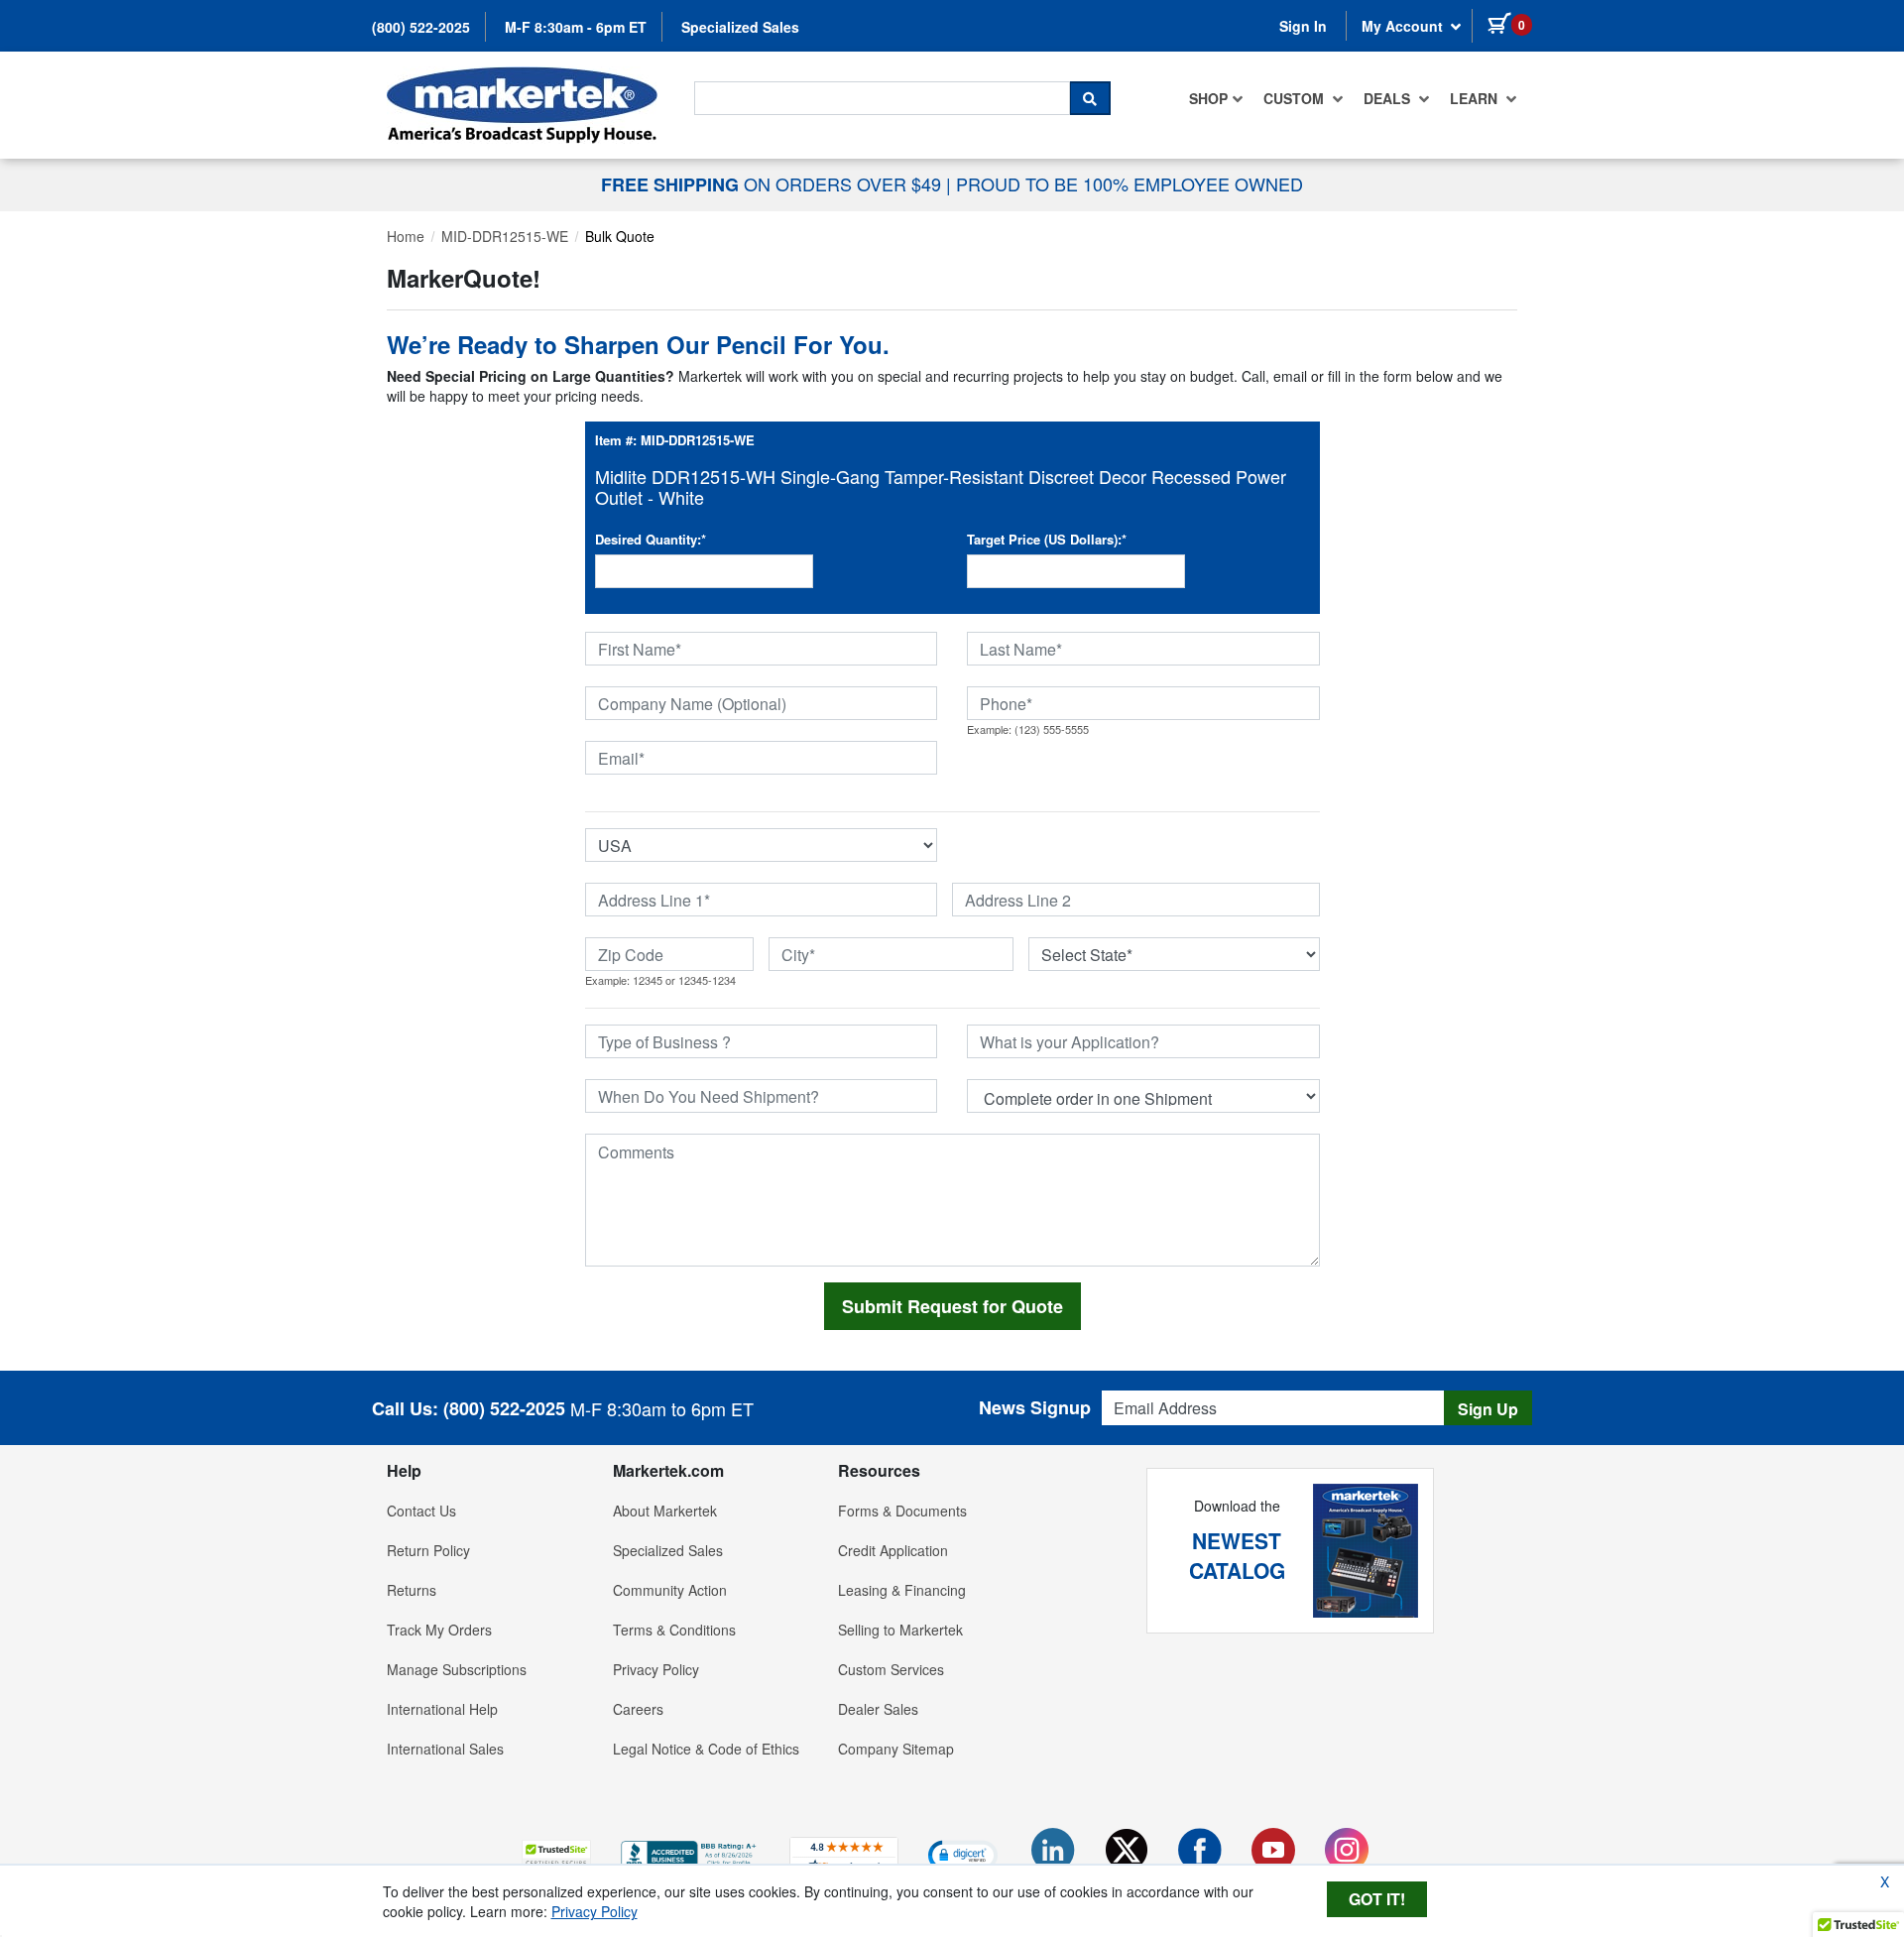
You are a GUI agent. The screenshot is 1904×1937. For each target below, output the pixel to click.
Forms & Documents (902, 1511)
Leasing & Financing (902, 1590)
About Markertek (665, 1511)
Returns (412, 1590)
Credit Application (893, 1550)
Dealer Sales (878, 1709)
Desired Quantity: (651, 539)
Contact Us (421, 1511)
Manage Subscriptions (457, 1669)
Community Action (670, 1590)
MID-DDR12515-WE (505, 236)
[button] (556, 1854)
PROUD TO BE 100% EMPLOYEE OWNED (1130, 183)
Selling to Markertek (900, 1630)
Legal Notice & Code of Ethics (706, 1749)
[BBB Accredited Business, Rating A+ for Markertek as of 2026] (690, 1853)
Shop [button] (1208, 98)
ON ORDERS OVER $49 (773, 183)
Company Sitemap (896, 1749)
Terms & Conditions (674, 1630)
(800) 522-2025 (421, 27)
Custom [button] (1296, 98)
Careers (638, 1709)
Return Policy (428, 1550)
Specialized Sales (740, 27)
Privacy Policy (656, 1669)
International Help (442, 1709)
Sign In (1303, 26)
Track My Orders (439, 1630)
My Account (1404, 26)
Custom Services (891, 1669)
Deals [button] (1389, 98)
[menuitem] (1216, 98)
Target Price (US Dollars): (1047, 539)
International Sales (445, 1749)
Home (406, 236)
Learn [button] (1476, 98)
